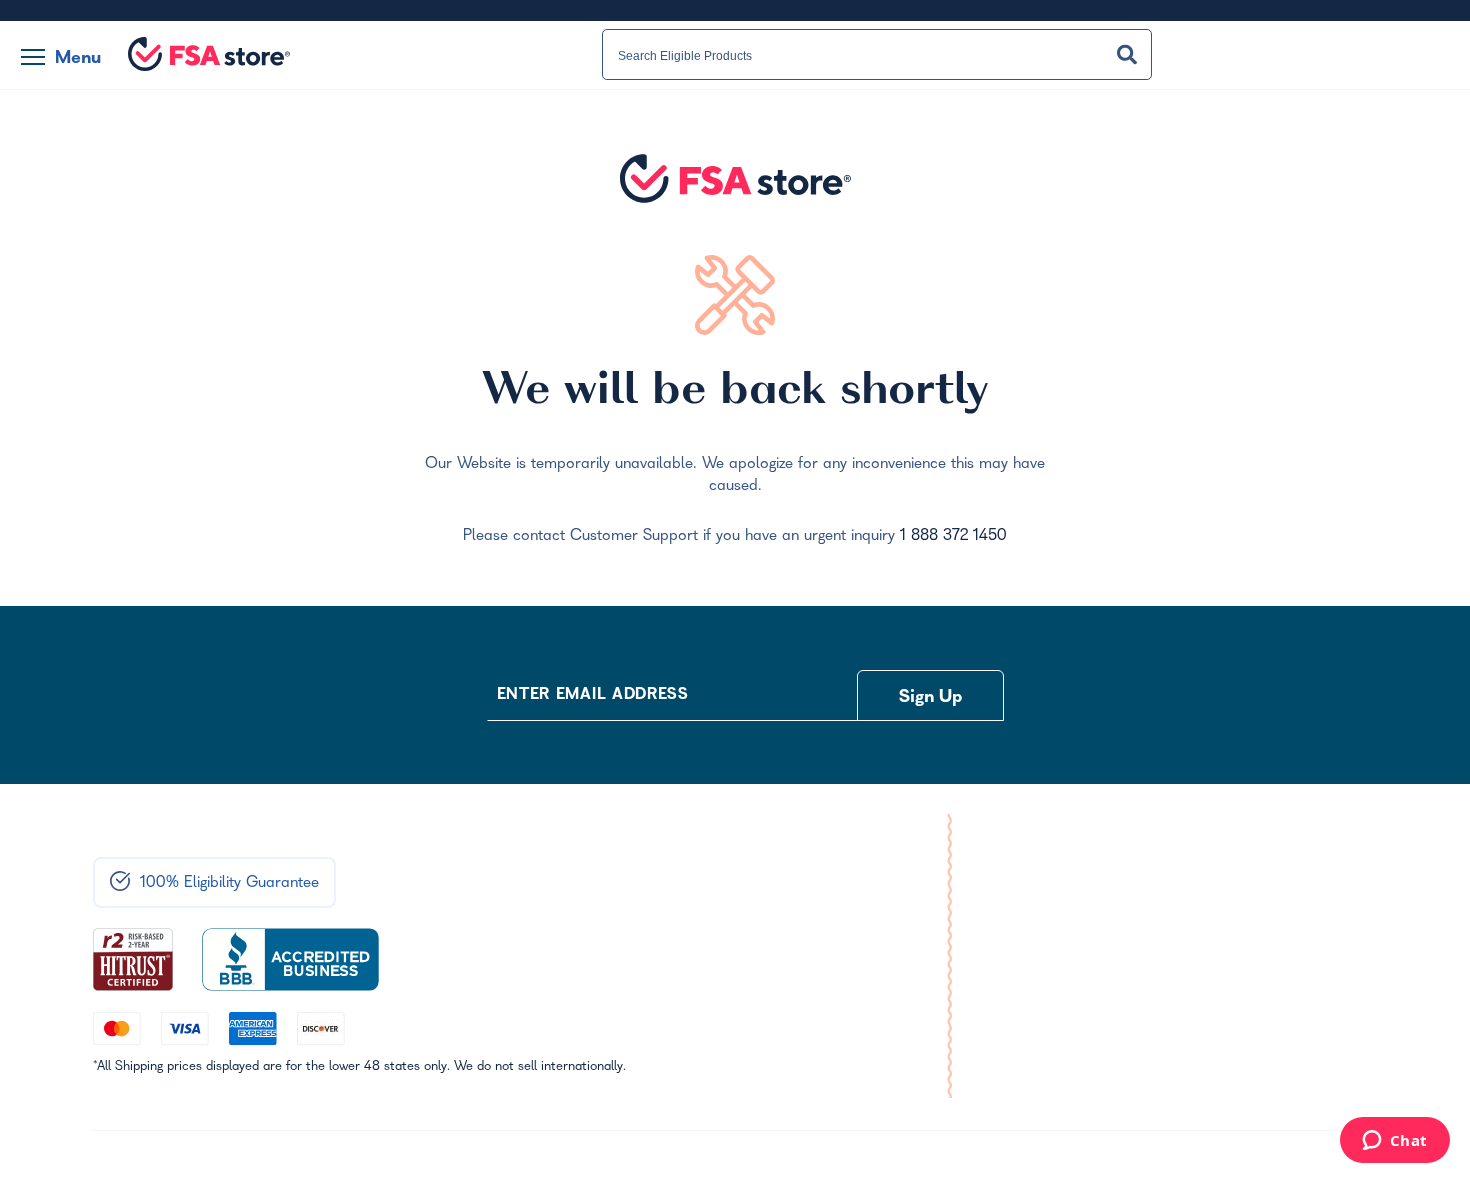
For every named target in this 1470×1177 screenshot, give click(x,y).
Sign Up (931, 698)
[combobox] (877, 55)
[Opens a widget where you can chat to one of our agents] (1394, 1142)
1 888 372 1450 (953, 537)
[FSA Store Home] (209, 54)
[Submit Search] (1127, 54)
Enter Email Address (593, 696)
